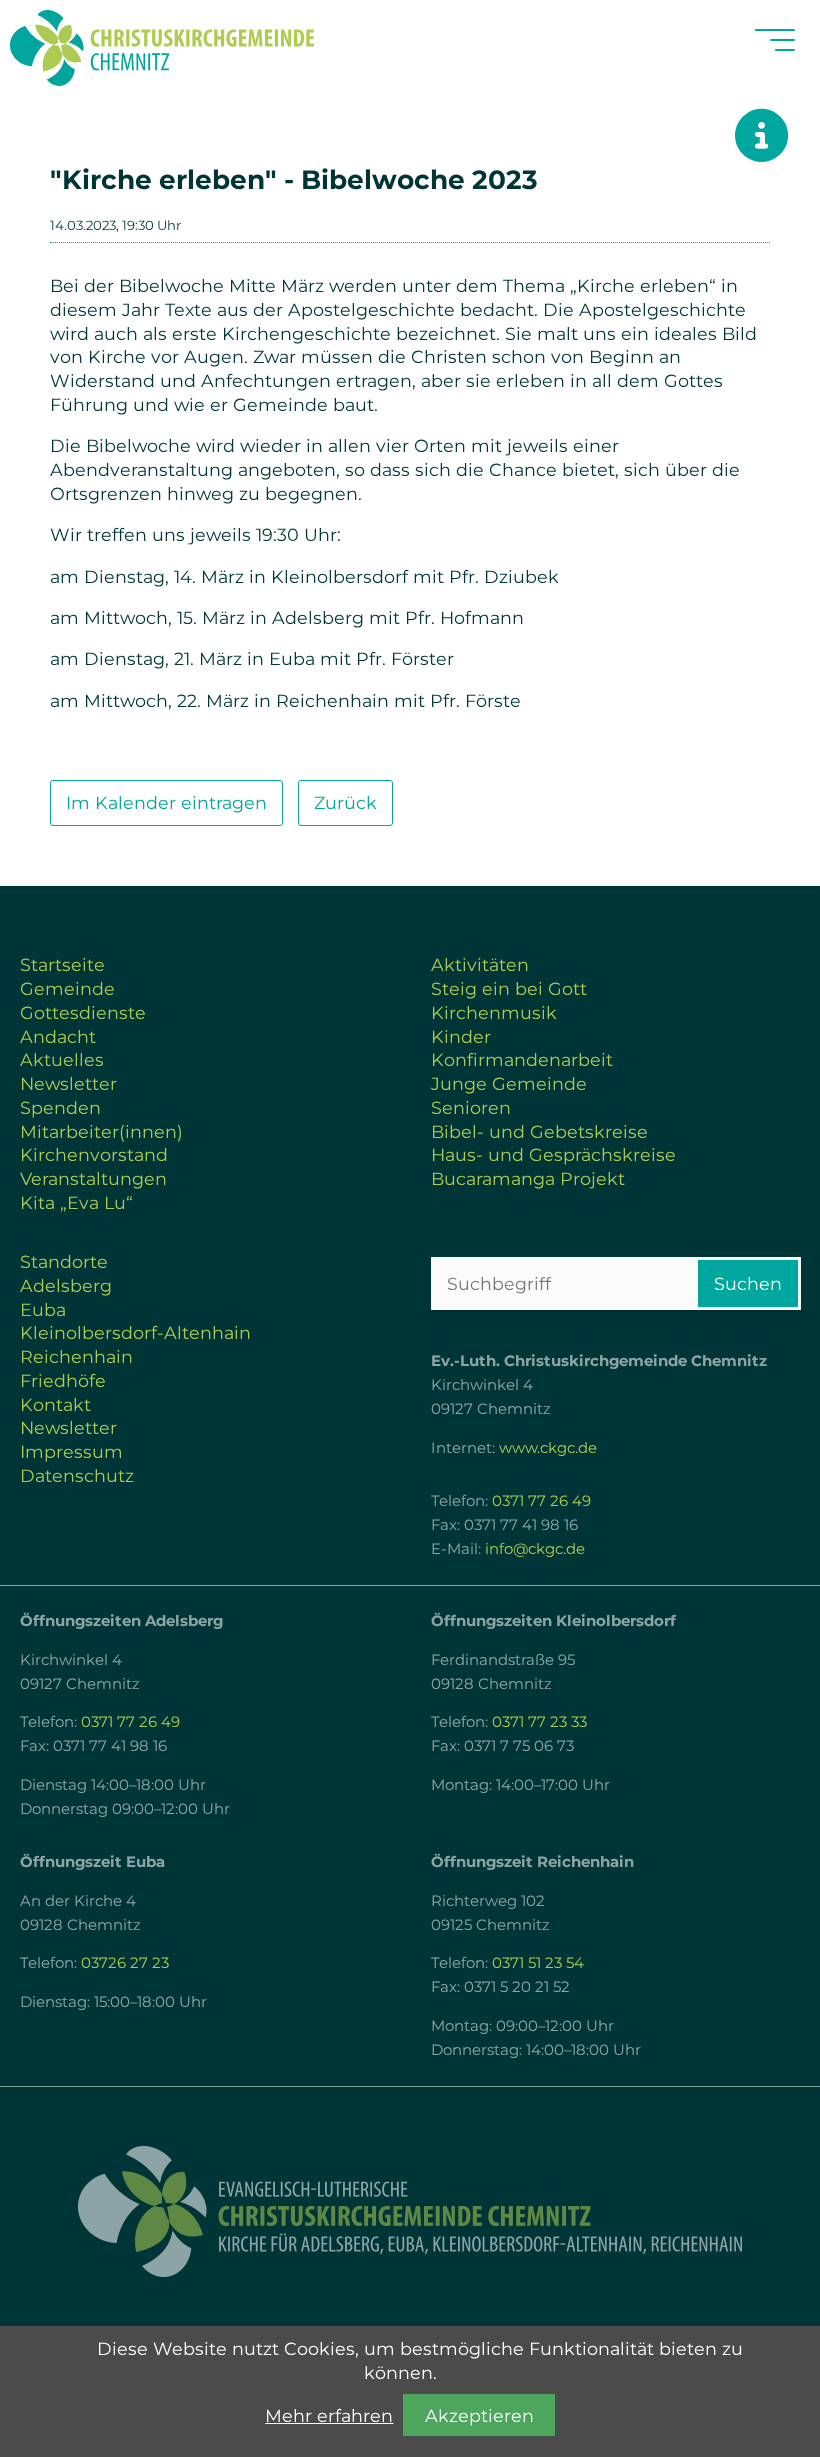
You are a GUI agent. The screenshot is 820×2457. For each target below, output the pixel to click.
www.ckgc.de (548, 1448)
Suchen (748, 1283)
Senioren (471, 1107)
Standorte (64, 1261)
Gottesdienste (83, 1012)
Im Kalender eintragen (166, 802)
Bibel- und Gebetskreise (539, 1131)
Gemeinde (67, 988)
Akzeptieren (479, 2415)
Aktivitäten (480, 964)
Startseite (62, 964)
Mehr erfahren (329, 2415)
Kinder (461, 1036)
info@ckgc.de (535, 1549)
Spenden (60, 1107)
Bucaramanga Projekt (528, 1178)
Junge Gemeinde (509, 1083)
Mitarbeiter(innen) (101, 1131)
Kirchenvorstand (94, 1154)
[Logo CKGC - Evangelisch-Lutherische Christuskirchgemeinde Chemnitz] (410, 2211)
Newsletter (68, 1083)
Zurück (345, 802)
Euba (43, 1309)
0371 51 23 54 (538, 1963)
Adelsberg (66, 1285)
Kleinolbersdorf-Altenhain (135, 1332)
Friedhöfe (63, 1380)
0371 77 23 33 (539, 1722)
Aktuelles (62, 1059)
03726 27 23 (125, 1963)
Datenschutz (77, 1475)
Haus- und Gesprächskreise (553, 1154)
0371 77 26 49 (541, 1501)
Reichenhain (76, 1356)
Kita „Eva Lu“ (76, 1202)
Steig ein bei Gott (509, 988)
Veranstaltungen (93, 1178)
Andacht (58, 1036)
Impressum (71, 1451)
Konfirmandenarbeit (522, 1059)
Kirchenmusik (494, 1012)
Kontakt (55, 1404)
